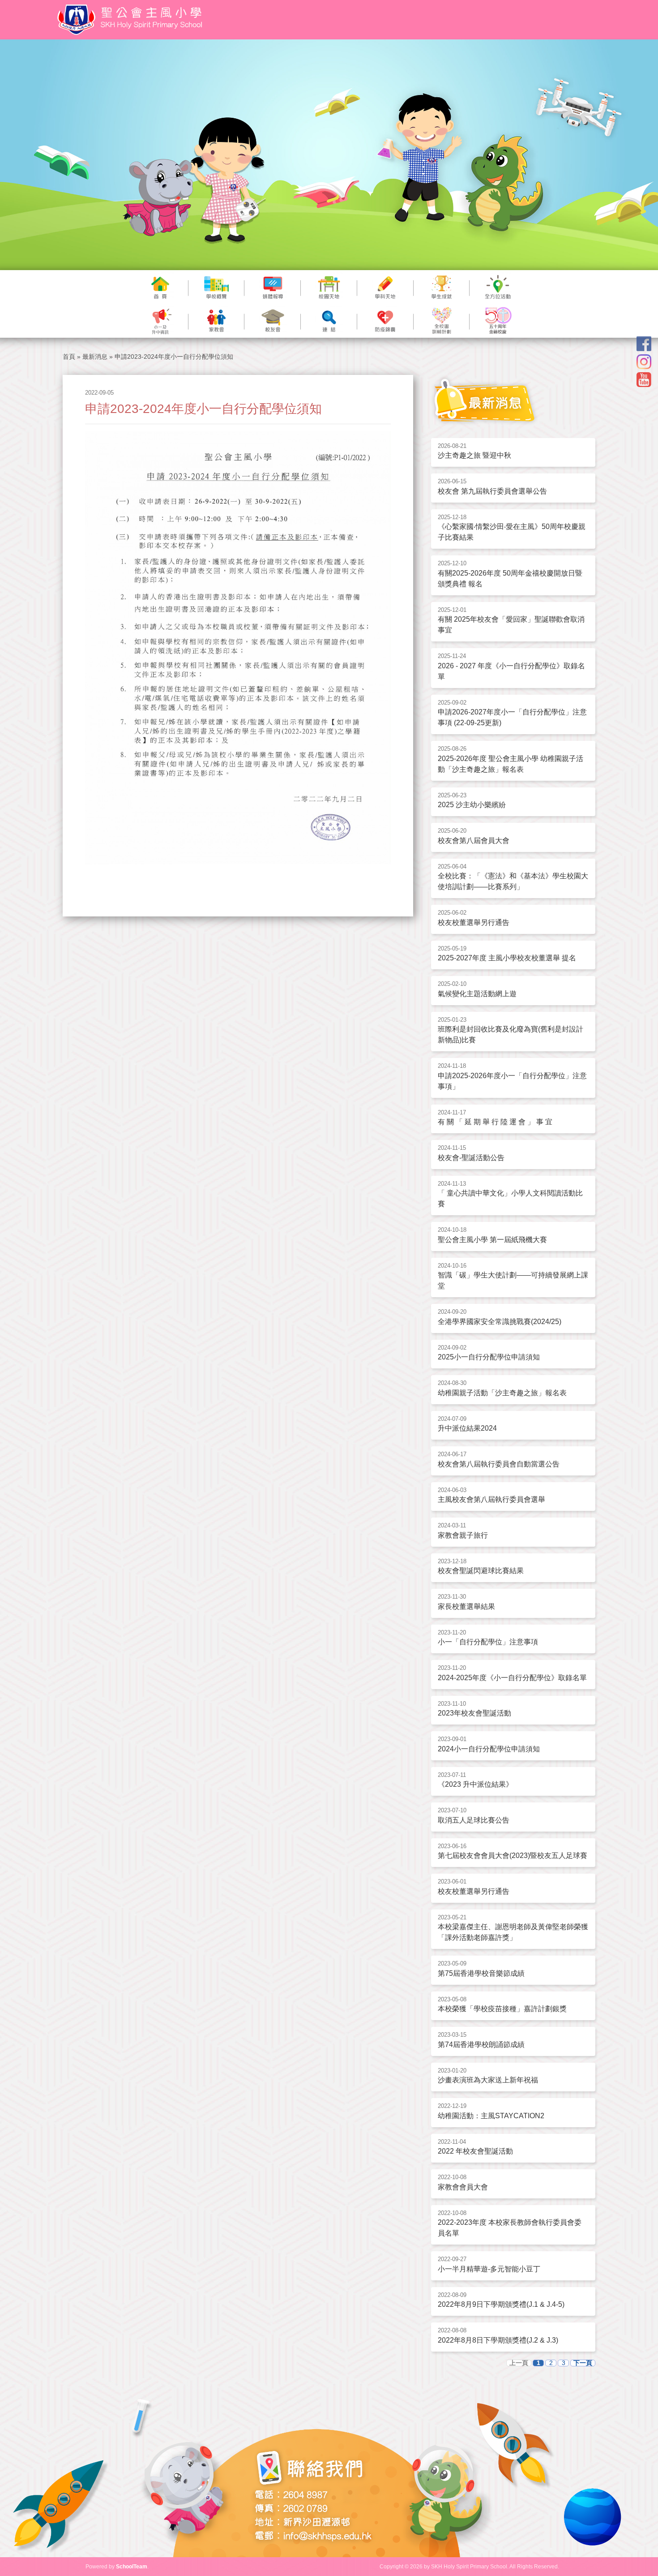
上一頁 (519, 2363)
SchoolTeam (132, 2567)
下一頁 (583, 2363)
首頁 (69, 357)
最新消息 (95, 357)
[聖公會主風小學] (131, 20)
